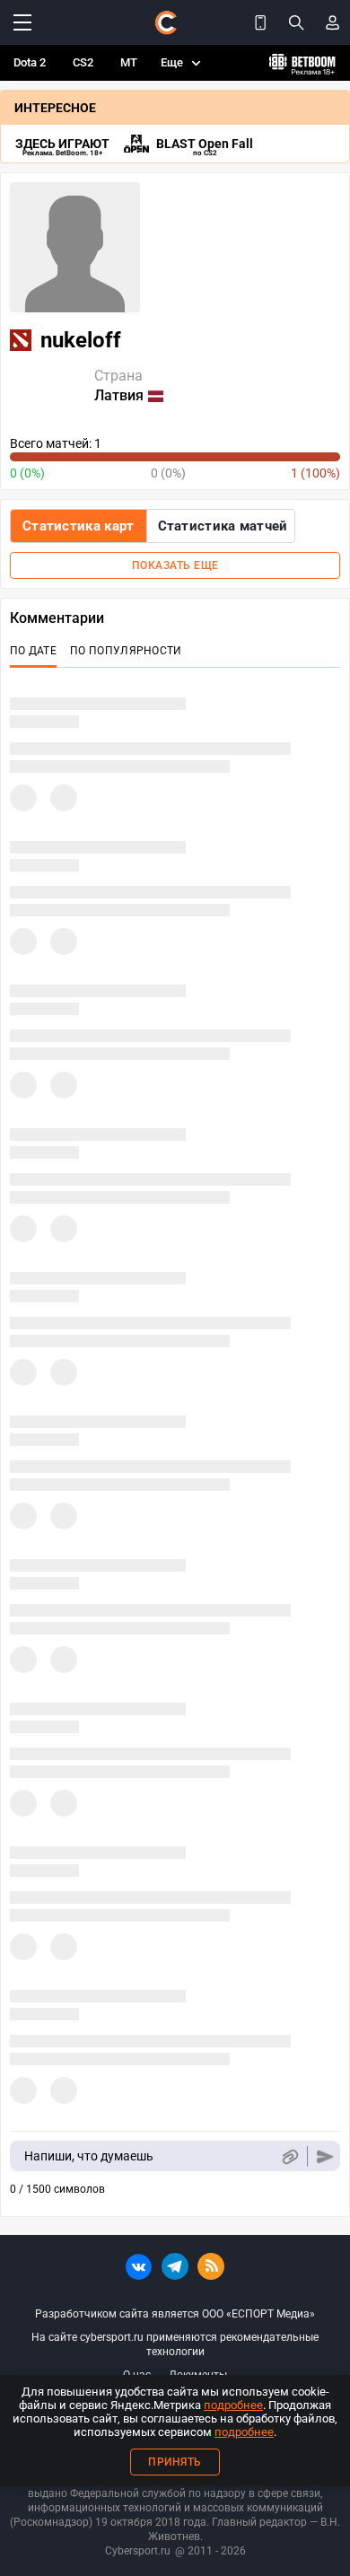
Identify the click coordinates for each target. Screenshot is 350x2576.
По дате (33, 651)
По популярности (126, 651)
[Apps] (260, 22)
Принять (175, 2462)
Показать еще (175, 565)
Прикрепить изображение (289, 2156)
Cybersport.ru (138, 2551)
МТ (129, 62)
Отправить (325, 2156)
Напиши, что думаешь (89, 2156)
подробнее (233, 2405)
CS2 (83, 62)
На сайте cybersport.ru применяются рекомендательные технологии (175, 2344)
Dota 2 (30, 62)
